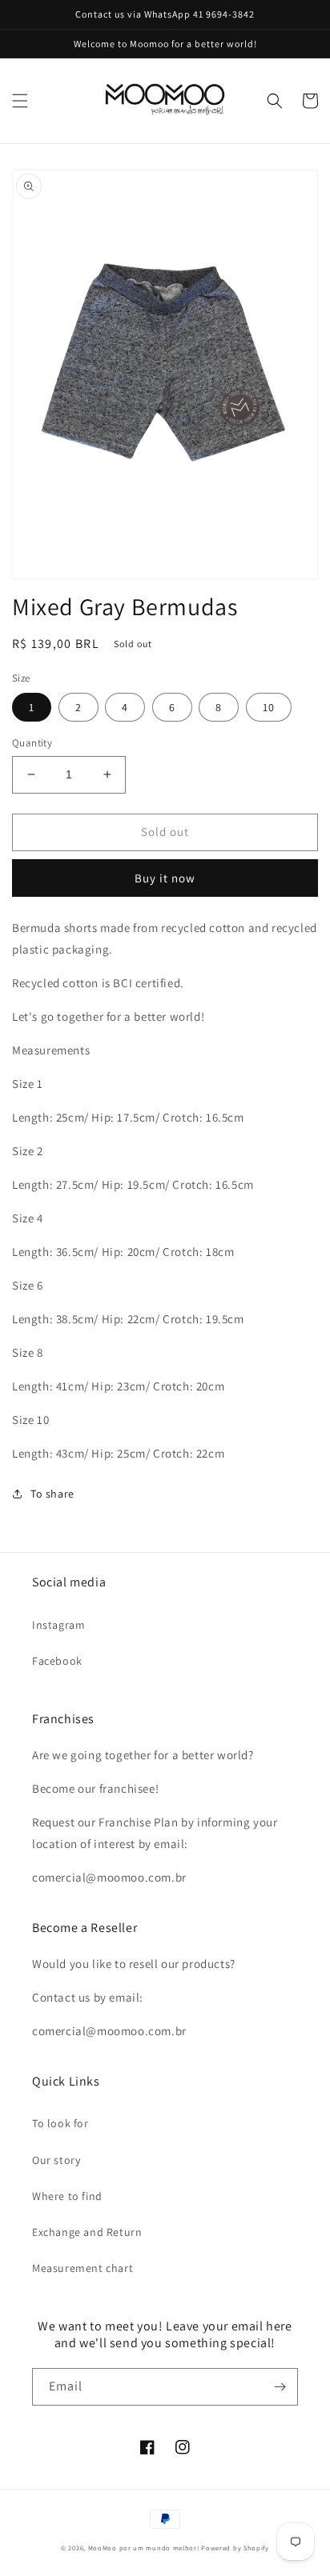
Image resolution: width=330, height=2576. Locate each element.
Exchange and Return (87, 2232)
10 (269, 707)
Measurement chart (82, 2268)
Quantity (32, 743)
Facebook (57, 1661)
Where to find (67, 2196)
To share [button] (52, 1494)
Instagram (58, 1625)
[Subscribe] (280, 2387)
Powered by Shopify (235, 2548)
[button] (20, 101)
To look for (60, 2123)
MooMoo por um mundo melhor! (144, 2548)
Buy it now (165, 878)
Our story (56, 2160)
